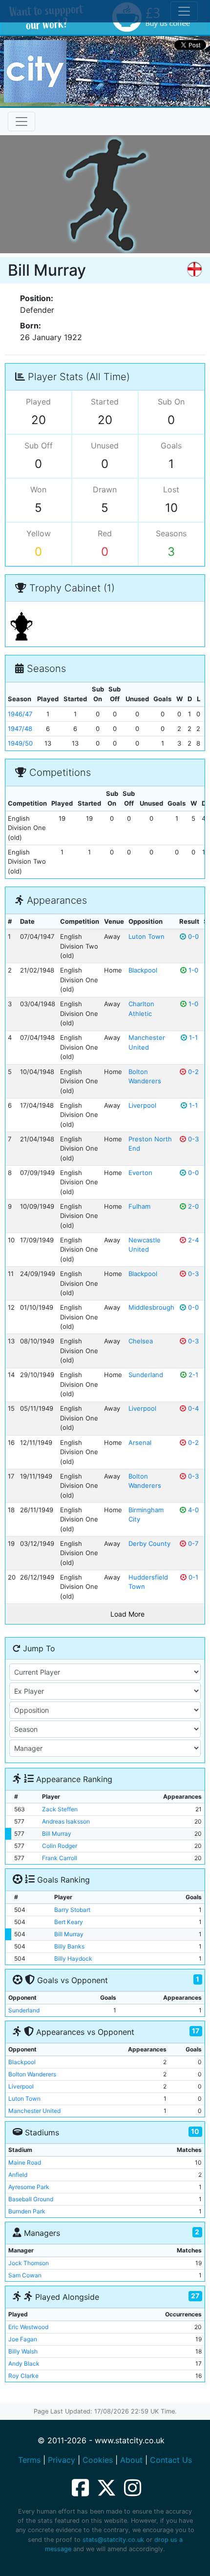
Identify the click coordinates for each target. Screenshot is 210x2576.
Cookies (98, 2460)
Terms (29, 2460)
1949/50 (20, 743)
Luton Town (147, 936)
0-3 (192, 1139)
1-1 (192, 1037)
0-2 (192, 1072)
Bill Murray (57, 1834)
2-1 (192, 1375)
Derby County (149, 1543)
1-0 (192, 970)
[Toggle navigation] (21, 122)
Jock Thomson (29, 2263)
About (131, 2460)
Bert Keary (69, 1922)
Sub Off (39, 446)
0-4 (192, 1408)
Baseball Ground (31, 2199)
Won (38, 489)
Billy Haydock (73, 1958)
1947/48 (20, 729)
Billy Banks (69, 1946)
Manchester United (34, 2111)
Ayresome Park (29, 2187)
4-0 (192, 1510)
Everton (140, 1173)
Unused (105, 446)
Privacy (62, 2460)
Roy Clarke (23, 2376)
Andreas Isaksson (66, 1821)
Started (105, 402)
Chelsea (141, 1341)
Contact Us (171, 2460)
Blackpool (143, 970)
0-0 (192, 936)
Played (38, 402)
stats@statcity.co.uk (113, 2540)
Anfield (18, 2175)
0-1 (192, 1577)
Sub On (171, 402)
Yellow (39, 533)
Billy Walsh (23, 2351)
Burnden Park (27, 2211)
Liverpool (142, 1105)
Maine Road (25, 2162)
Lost (171, 489)
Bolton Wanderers (32, 2074)
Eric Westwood (28, 2327)
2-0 (192, 1206)
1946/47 (20, 714)
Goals (171, 446)
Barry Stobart (72, 1910)
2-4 (192, 1240)
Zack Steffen (60, 1809)
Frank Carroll (60, 1858)
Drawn (105, 489)
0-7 (192, 1543)
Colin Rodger (60, 1846)
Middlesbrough (151, 1307)
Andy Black (24, 2363)
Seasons (171, 533)
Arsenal (140, 1442)
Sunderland (146, 1375)
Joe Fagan (23, 2339)
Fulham (139, 1206)
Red (105, 533)
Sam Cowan (25, 2275)
